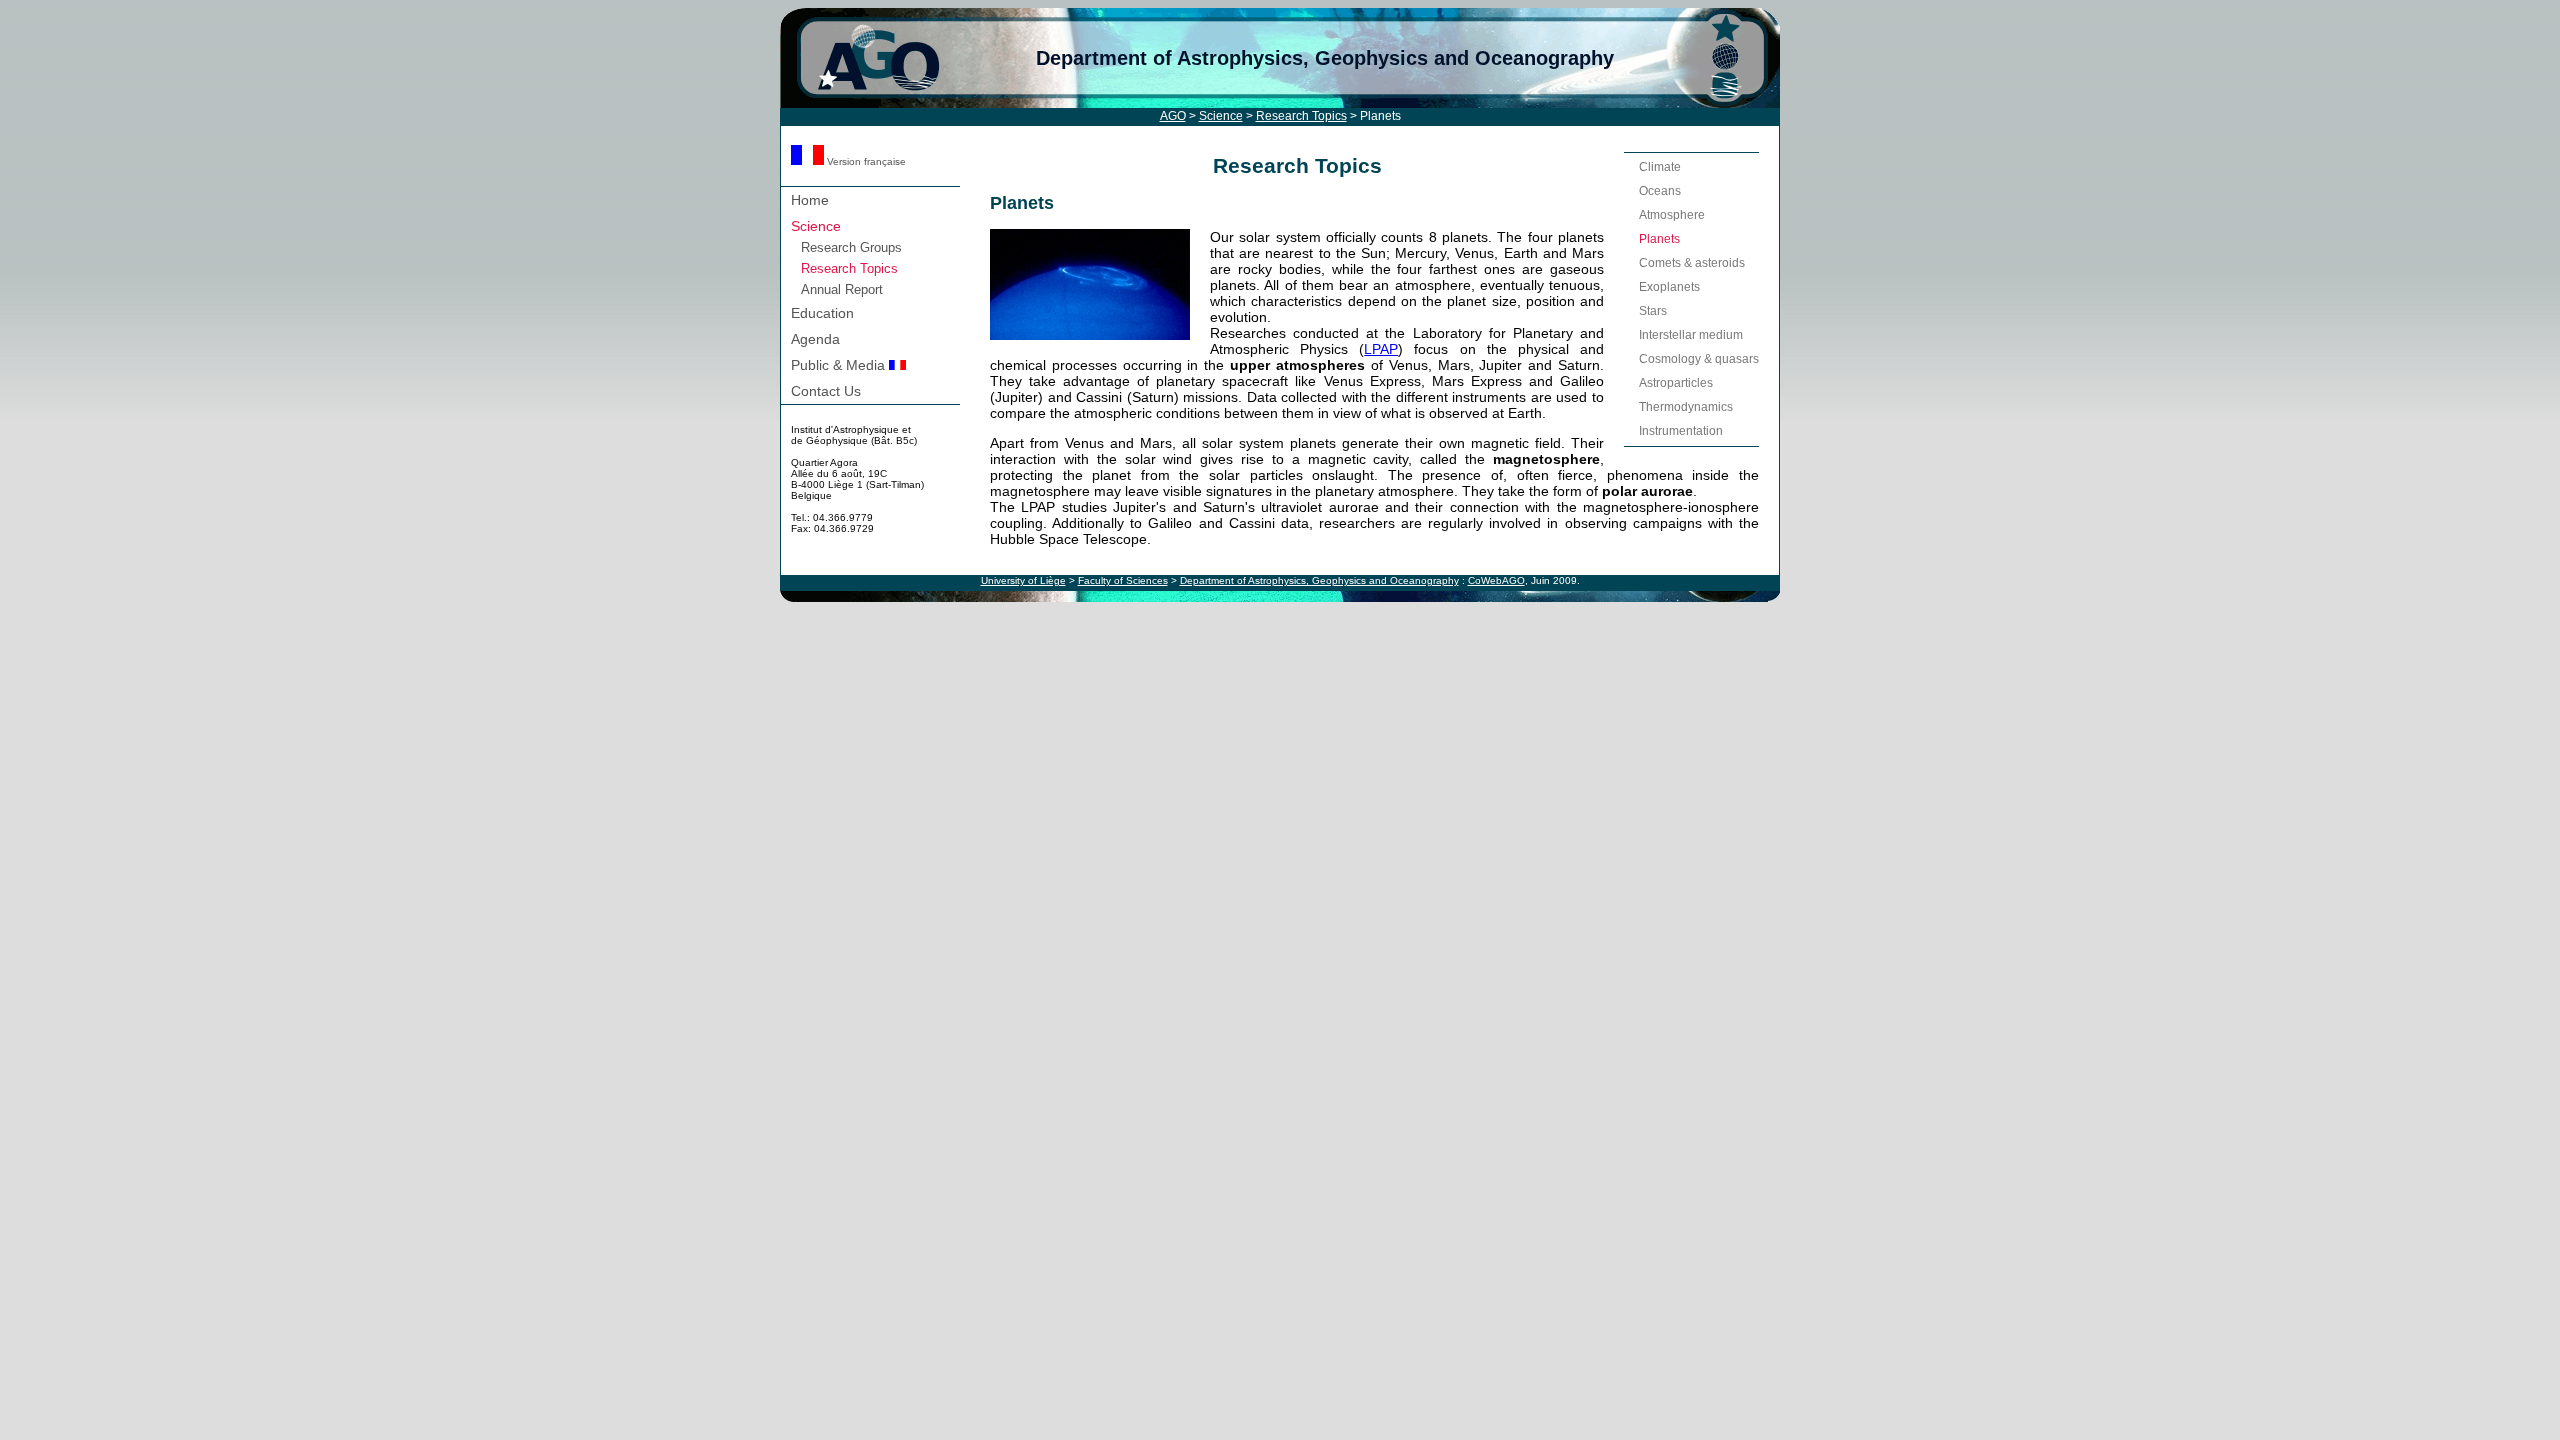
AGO (1173, 116)
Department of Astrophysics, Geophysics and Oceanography (1325, 58)
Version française (865, 161)
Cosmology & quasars (1699, 359)
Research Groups (851, 247)
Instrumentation (1681, 431)
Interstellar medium (1691, 335)
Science (1221, 116)
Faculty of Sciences (1123, 580)
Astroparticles (1676, 383)
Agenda (815, 339)
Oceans (1660, 191)
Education (822, 313)
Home (810, 200)
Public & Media (840, 365)
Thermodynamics (1686, 407)
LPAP (1381, 349)
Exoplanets (1669, 287)
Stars (1653, 311)
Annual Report (842, 289)
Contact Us (826, 391)
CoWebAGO (1496, 580)
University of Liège (1023, 580)
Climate (1660, 167)
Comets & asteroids (1692, 263)
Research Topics (1301, 116)
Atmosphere (1672, 215)
